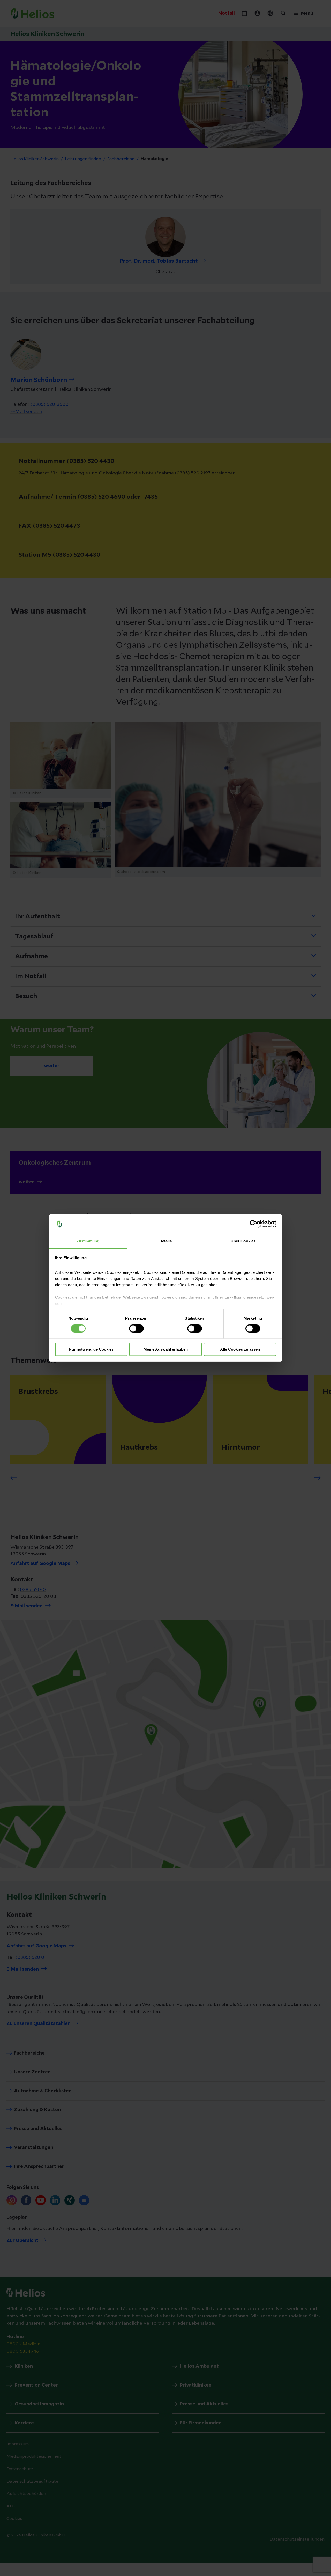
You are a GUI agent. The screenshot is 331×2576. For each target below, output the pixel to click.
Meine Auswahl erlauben (166, 1349)
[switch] (136, 1329)
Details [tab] (166, 1241)
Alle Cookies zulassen (240, 1349)
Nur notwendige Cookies (91, 1349)
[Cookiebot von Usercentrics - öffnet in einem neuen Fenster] (254, 1224)
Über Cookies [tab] (243, 1241)
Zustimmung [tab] (88, 1241)
